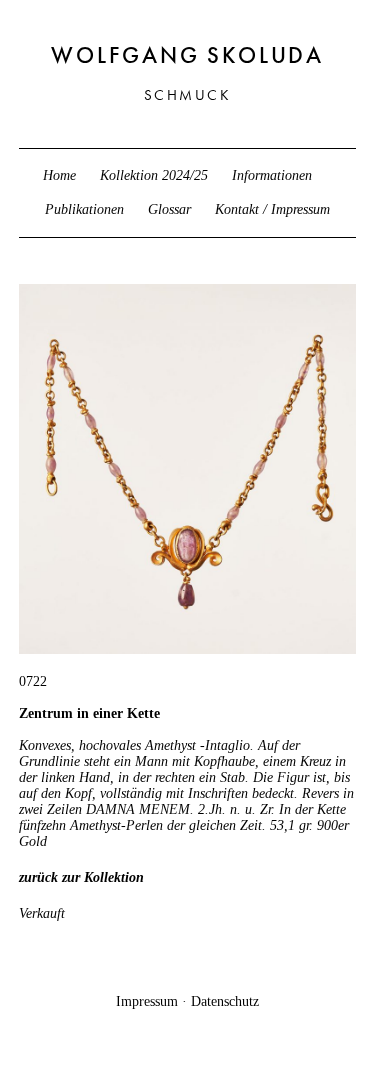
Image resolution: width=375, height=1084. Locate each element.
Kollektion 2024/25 (154, 175)
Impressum (147, 1001)
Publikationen (84, 209)
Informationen (272, 175)
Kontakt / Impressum (272, 209)
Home (59, 175)
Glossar (169, 209)
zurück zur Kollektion (81, 877)
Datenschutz (225, 1001)
